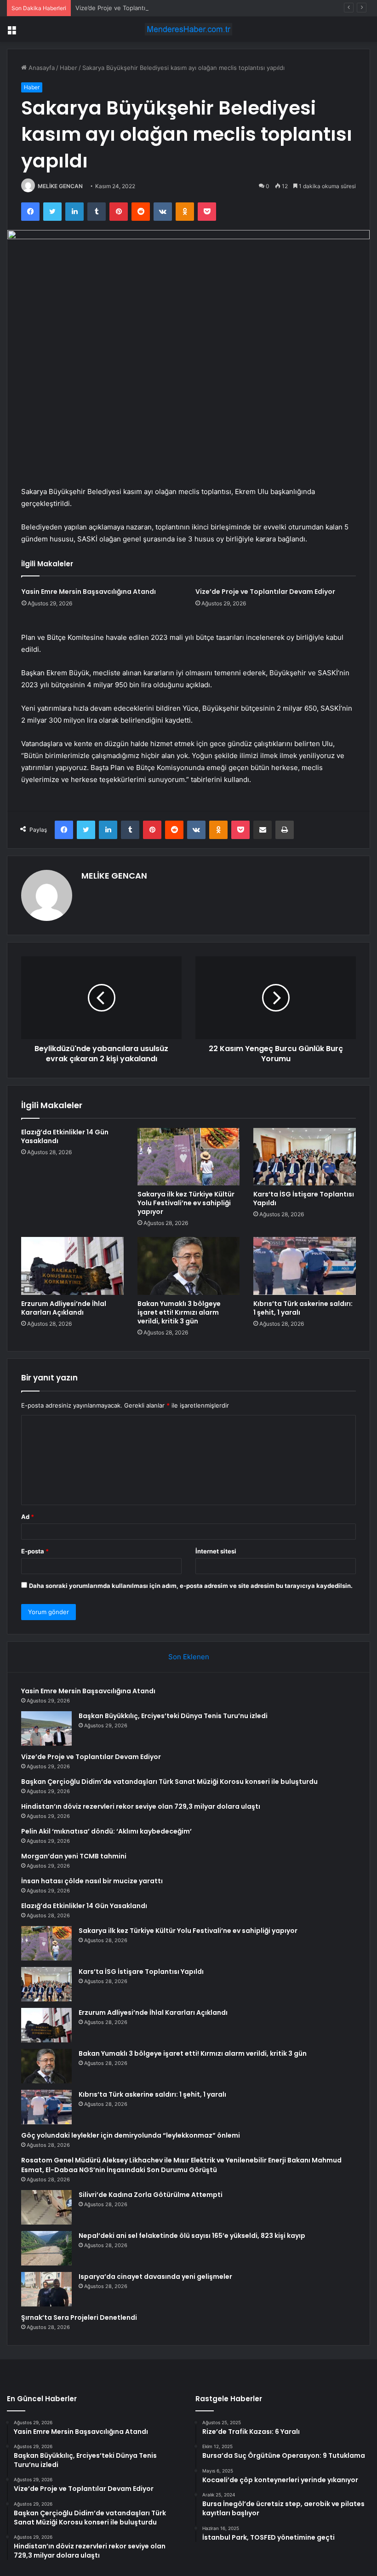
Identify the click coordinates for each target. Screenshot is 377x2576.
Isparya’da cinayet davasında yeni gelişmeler (155, 2277)
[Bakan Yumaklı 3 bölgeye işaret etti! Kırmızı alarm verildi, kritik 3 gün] (189, 1266)
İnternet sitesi (216, 1551)
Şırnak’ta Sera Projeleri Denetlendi (79, 2317)
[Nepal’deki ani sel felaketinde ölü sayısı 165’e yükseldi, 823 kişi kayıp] (46, 2248)
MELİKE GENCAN (60, 186)
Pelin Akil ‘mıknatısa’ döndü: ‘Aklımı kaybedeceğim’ (106, 1831)
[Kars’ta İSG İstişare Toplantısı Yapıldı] (305, 1157)
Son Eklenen (189, 1657)
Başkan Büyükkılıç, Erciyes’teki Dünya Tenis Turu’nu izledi (173, 1716)
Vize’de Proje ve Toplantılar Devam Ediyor (134, 8)
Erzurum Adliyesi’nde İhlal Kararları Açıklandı (64, 1308)
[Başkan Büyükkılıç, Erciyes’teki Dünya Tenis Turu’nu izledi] (46, 1728)
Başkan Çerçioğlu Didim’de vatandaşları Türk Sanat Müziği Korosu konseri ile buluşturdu (169, 1782)
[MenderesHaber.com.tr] (188, 29)
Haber (69, 68)
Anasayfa (41, 68)
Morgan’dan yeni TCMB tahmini (74, 1856)
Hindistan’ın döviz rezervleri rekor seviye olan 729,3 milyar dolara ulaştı (141, 1806)
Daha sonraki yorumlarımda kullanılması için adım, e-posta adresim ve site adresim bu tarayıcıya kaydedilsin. (191, 1586)
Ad (28, 1517)
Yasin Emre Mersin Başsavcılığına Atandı (89, 592)
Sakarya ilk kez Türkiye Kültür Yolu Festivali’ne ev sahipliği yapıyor (186, 1203)
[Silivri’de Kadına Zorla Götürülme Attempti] (46, 2207)
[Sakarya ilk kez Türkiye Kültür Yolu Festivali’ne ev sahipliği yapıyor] (189, 1157)
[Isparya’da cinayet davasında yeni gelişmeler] (46, 2289)
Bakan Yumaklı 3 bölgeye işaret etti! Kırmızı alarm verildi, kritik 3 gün (179, 1312)
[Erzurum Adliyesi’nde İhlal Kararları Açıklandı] (72, 1266)
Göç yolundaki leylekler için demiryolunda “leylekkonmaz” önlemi (131, 2135)
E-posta (35, 1551)
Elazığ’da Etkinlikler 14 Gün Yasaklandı (65, 1136)
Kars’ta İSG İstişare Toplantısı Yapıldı (304, 1199)
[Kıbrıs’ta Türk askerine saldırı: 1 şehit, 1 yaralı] (305, 1266)
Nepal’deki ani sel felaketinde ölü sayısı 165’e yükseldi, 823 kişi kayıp (192, 2236)
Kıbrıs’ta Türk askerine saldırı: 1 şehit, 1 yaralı (303, 1308)
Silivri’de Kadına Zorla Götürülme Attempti (151, 2195)
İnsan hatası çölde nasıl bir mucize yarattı (92, 1881)
